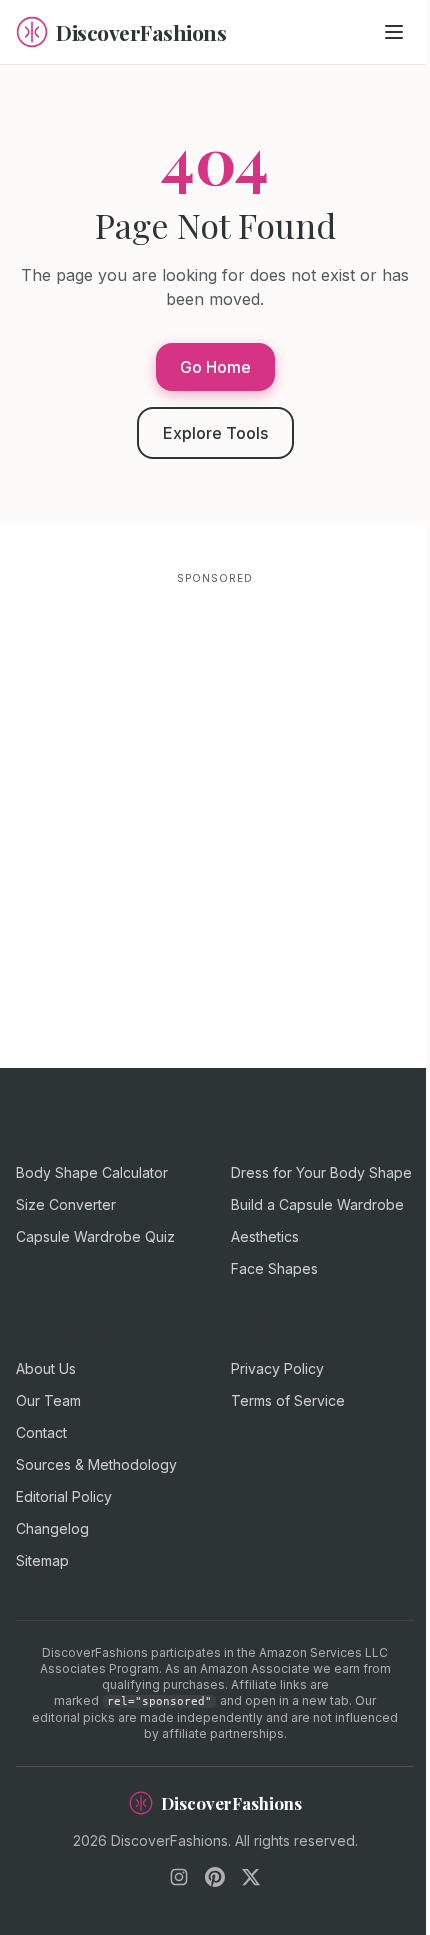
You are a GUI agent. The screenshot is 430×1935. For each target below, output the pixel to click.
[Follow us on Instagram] (179, 1877)
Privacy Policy (277, 1368)
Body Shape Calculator (92, 1172)
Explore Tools (215, 433)
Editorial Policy (64, 1496)
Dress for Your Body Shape (321, 1172)
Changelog (52, 1528)
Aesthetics (265, 1236)
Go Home (215, 367)
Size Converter (66, 1204)
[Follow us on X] (251, 1877)
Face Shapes (274, 1268)
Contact (41, 1432)
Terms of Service (288, 1400)
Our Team (48, 1400)
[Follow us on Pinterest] (215, 1877)
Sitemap (42, 1560)
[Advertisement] (215, 805)
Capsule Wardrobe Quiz (95, 1236)
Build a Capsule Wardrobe (317, 1204)
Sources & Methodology (96, 1464)
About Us (46, 1368)
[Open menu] (394, 32)
